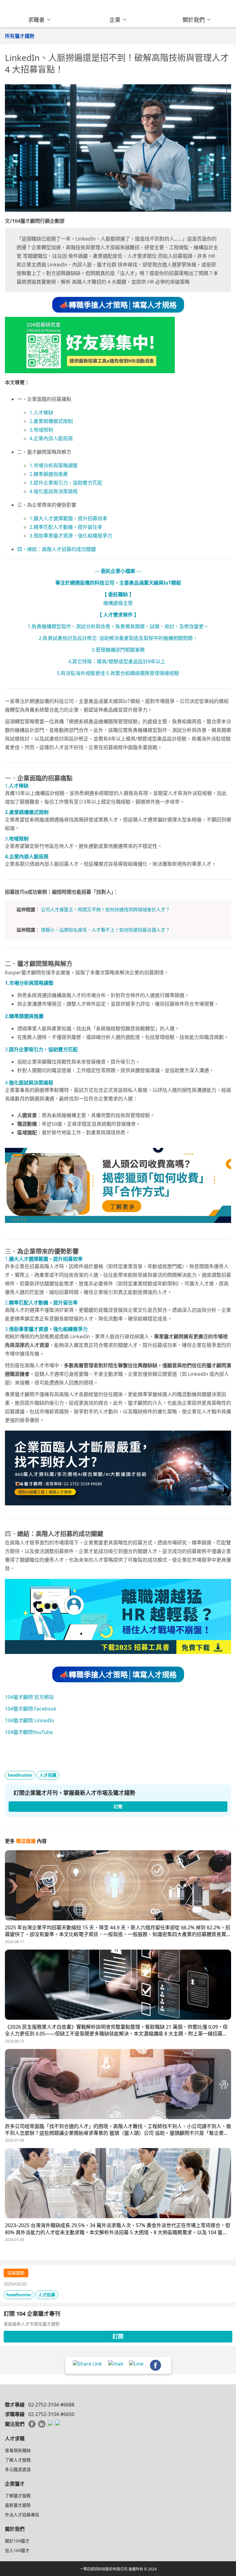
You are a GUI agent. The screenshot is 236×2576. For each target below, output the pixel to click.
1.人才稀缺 (41, 413)
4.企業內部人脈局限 (51, 438)
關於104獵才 (17, 2541)
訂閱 (118, 2336)
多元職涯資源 (18, 2469)
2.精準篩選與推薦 (49, 474)
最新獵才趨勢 (18, 2505)
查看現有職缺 (18, 2450)
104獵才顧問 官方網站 (29, 1697)
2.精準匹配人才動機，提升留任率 (66, 527)
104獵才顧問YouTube (29, 1732)
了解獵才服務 (18, 2496)
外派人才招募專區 (22, 2515)
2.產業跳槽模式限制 (51, 421)
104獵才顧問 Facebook (31, 1709)
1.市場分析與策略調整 (54, 465)
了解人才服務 (18, 2460)
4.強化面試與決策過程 (54, 491)
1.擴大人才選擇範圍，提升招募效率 (68, 518)
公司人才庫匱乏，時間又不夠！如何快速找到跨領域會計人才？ (105, 909)
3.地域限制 (41, 430)
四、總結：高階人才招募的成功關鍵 (57, 549)
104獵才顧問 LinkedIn (29, 1720)
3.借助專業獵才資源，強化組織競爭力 (71, 536)
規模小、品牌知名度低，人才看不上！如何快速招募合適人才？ (105, 930)
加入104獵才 (17, 2550)
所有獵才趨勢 (20, 36)
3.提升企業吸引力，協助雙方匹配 (66, 483)
